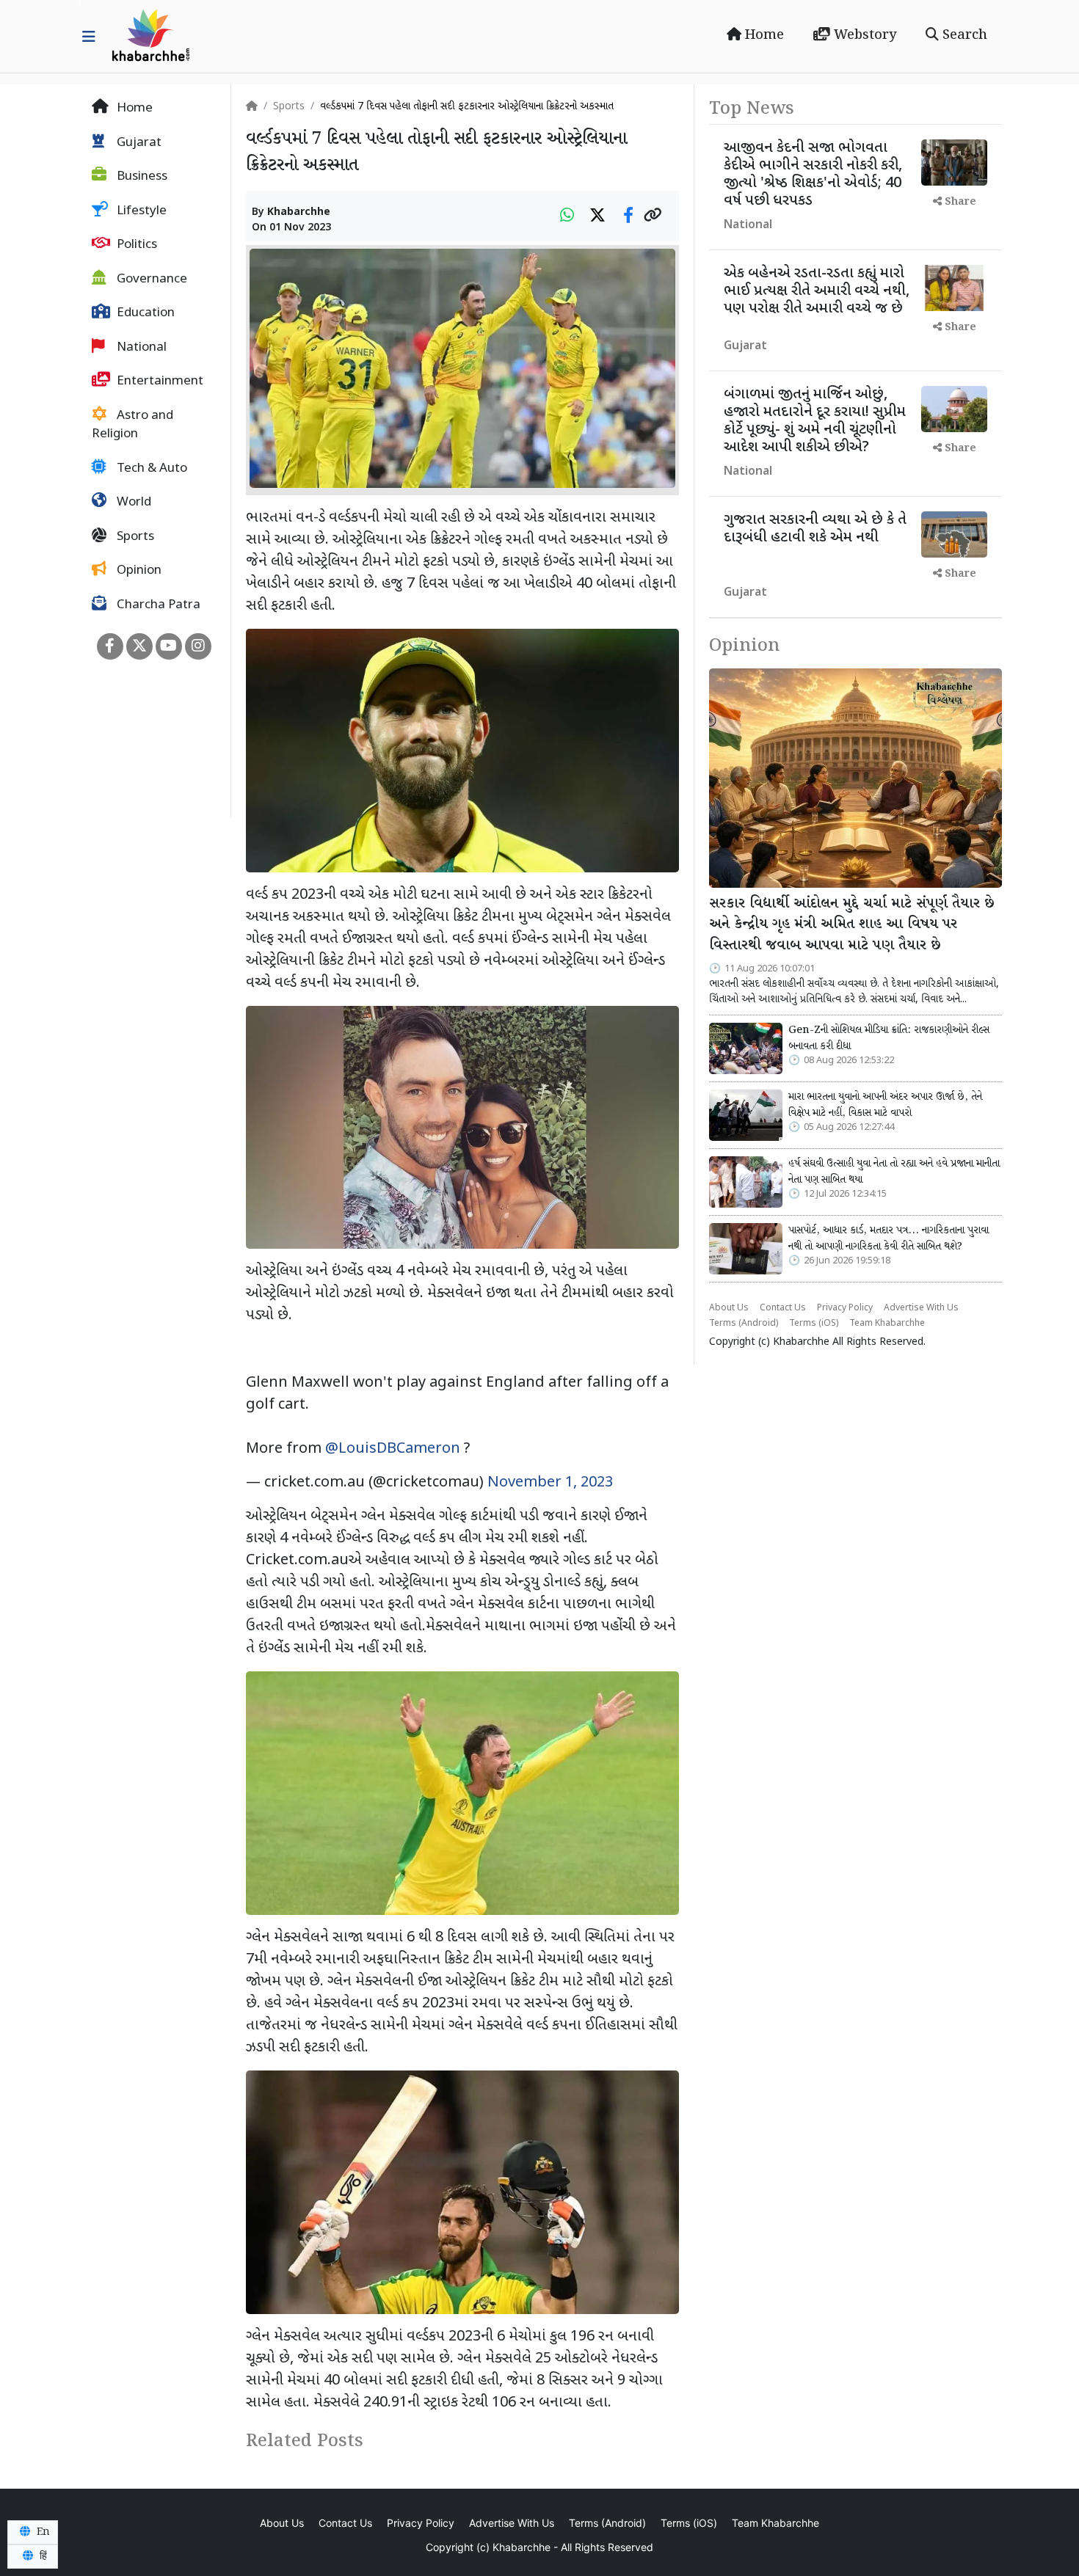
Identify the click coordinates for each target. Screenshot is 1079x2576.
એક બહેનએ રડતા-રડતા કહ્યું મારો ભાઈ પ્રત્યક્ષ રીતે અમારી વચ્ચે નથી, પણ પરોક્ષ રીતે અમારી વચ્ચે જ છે (817, 291)
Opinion (138, 571)
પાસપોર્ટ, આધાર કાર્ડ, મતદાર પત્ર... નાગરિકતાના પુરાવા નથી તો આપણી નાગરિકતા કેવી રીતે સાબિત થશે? (889, 1238)
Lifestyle (140, 211)
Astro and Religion (132, 426)
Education (144, 313)
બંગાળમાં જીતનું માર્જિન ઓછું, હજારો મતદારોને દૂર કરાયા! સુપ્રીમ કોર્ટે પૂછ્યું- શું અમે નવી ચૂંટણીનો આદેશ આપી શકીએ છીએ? (815, 421)
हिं (42, 2556)
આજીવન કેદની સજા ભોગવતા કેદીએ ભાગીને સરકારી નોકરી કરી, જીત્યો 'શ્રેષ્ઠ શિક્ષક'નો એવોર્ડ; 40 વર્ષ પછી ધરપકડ (813, 175)
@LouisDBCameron (393, 1449)
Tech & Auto (150, 469)
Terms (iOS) (814, 1324)
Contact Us (783, 1308)
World (132, 503)
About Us (729, 1308)
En (42, 2532)
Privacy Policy (845, 1308)
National (140, 348)
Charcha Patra (157, 605)
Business (141, 177)
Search (963, 35)
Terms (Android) (744, 1324)
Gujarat (138, 143)
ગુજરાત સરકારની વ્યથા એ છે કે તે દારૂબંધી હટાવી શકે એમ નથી (815, 529)
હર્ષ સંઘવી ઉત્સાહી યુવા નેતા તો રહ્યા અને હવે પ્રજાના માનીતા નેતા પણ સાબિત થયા (894, 1172)
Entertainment (159, 382)
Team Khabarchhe (887, 1324)
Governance (150, 280)
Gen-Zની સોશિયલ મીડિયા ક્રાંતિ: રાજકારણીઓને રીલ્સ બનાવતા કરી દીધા (889, 1038)
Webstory (863, 35)
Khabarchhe (299, 212)
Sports (134, 537)
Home (763, 35)
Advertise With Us (921, 1308)
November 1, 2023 (550, 1483)
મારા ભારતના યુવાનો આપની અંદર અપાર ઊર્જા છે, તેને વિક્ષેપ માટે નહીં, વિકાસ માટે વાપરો (885, 1105)
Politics (135, 245)
